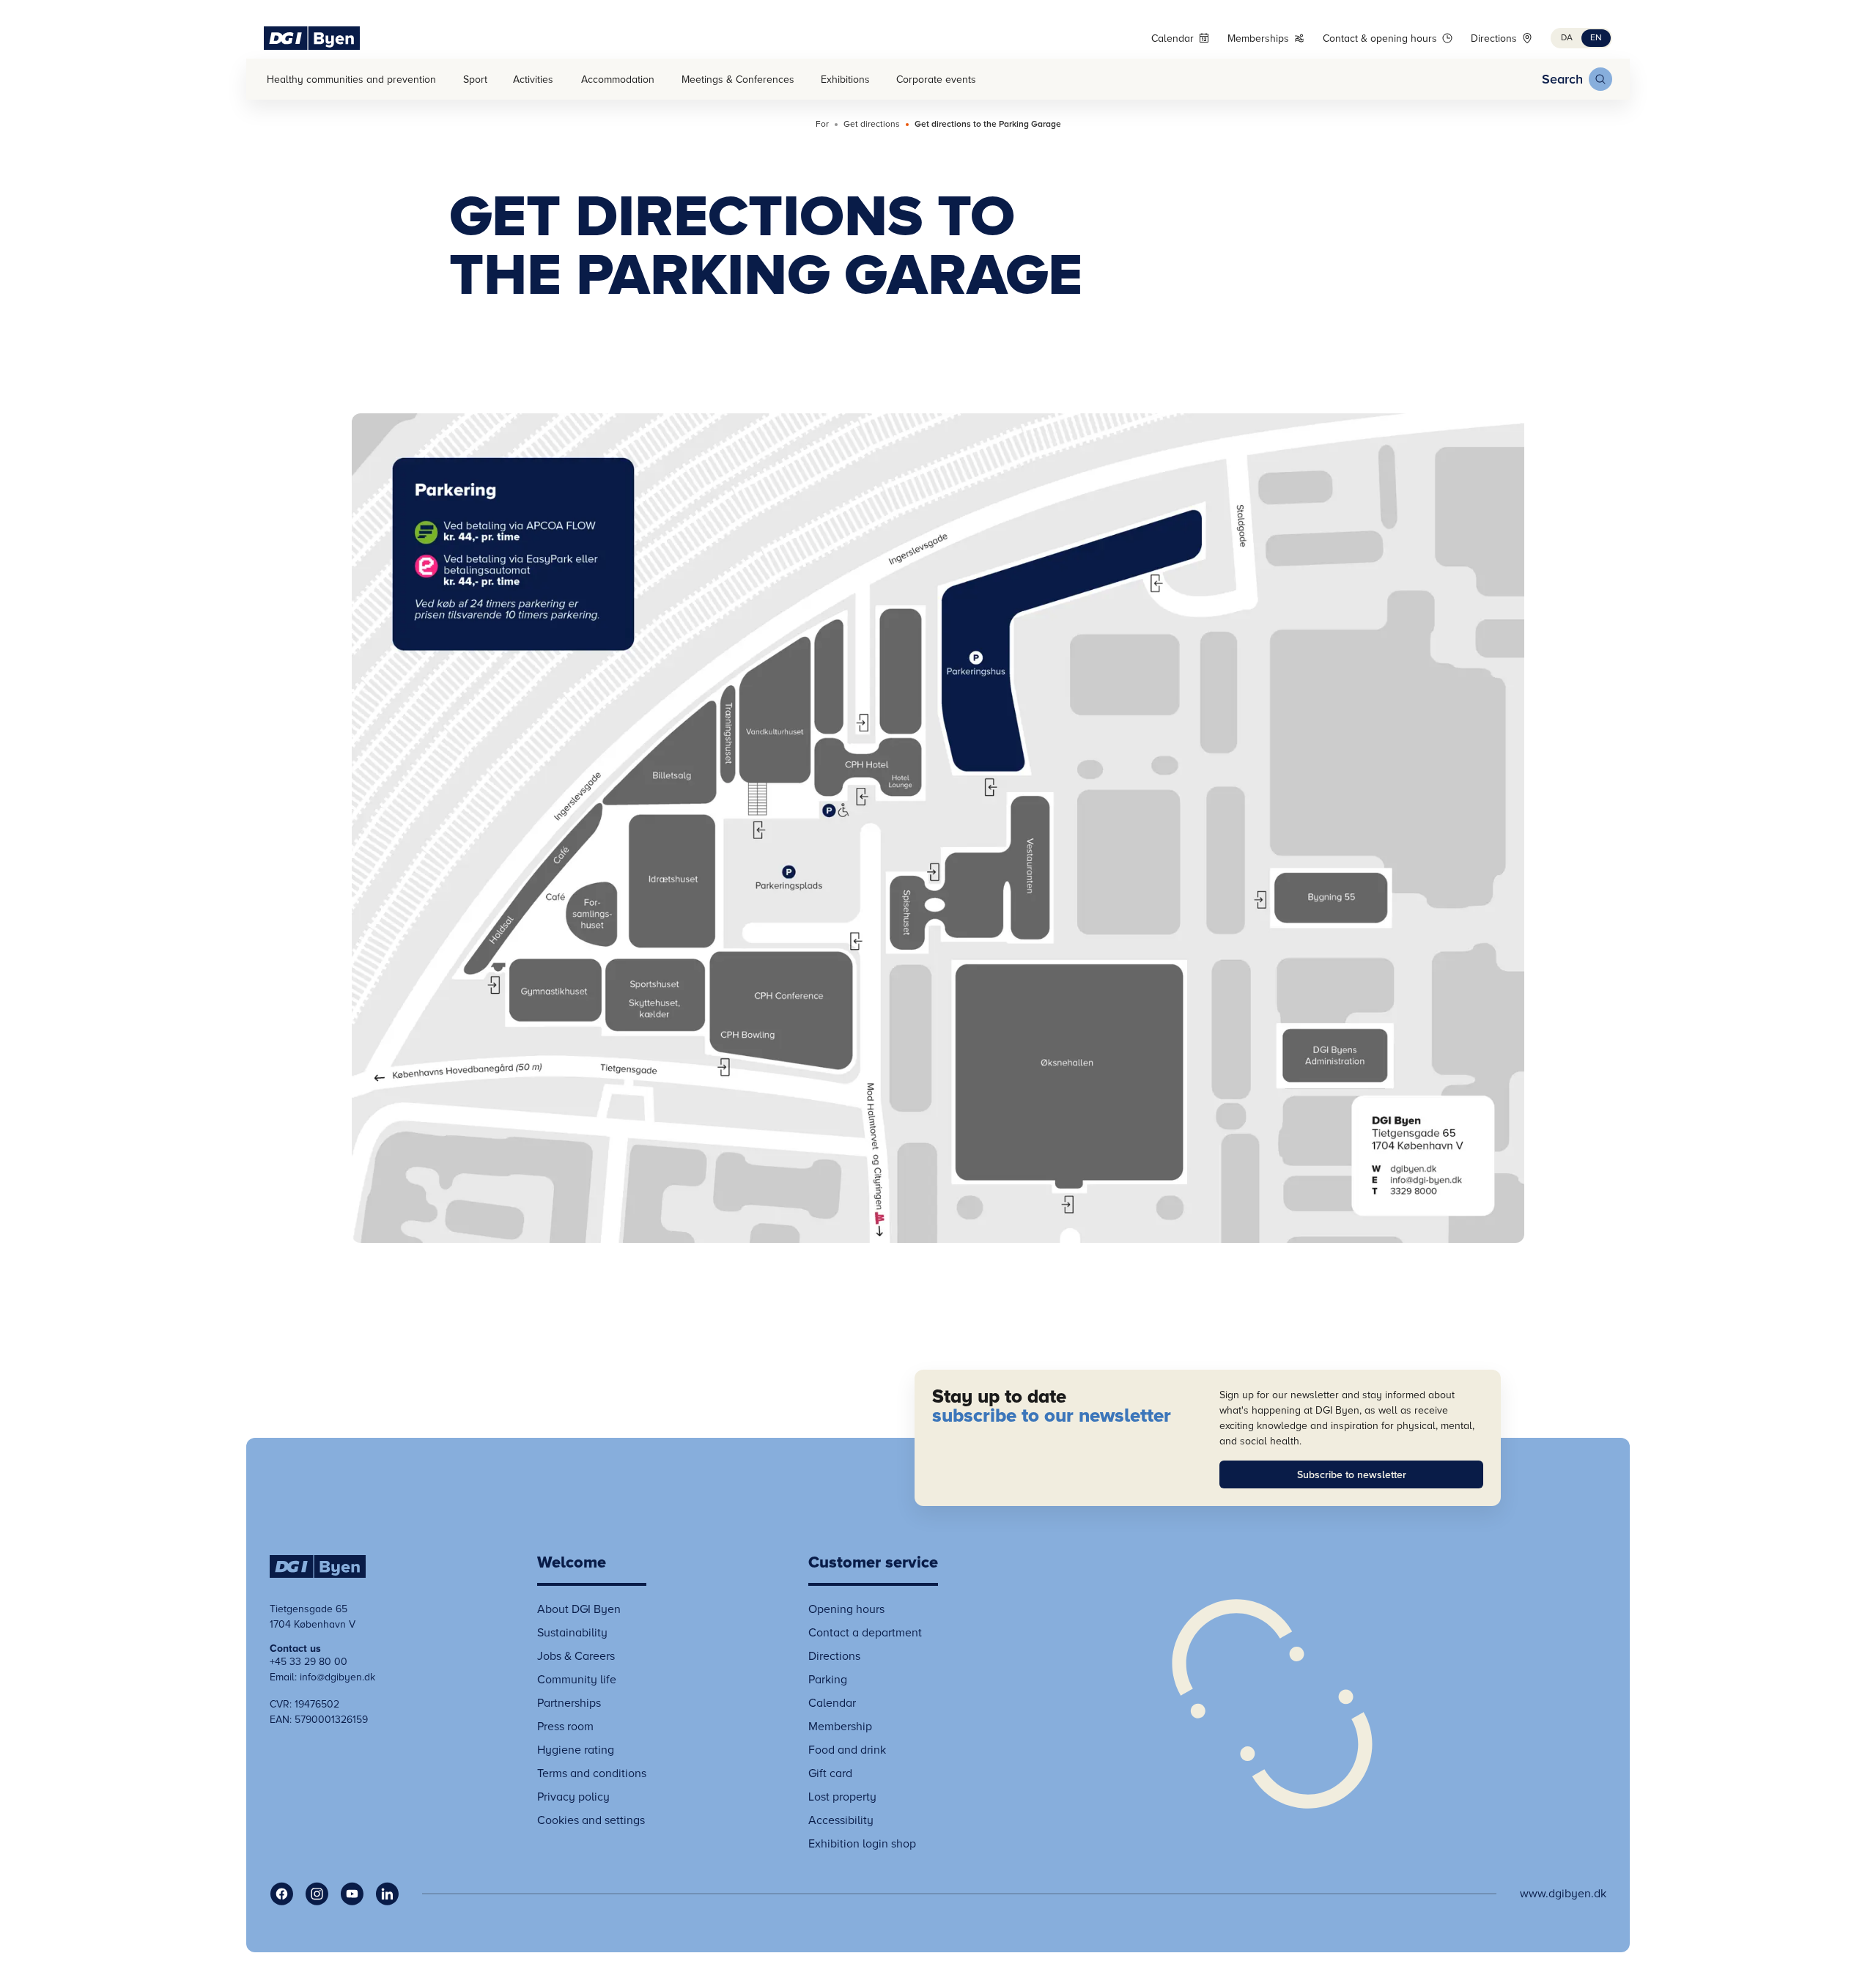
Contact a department (865, 1633)
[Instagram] (317, 1894)
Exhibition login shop (862, 1844)
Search (1562, 79)
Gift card (830, 1773)
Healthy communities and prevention (351, 80)
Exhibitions (845, 80)
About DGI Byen (579, 1609)
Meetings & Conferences (738, 80)
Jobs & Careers (576, 1656)
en (1596, 38)
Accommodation (618, 80)
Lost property (842, 1797)
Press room (565, 1727)
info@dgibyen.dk (337, 1677)
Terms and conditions (592, 1773)
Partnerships (569, 1703)
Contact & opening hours (1380, 38)
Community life (577, 1680)
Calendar (1172, 38)
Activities (533, 80)
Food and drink (847, 1750)
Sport (475, 80)
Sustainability (572, 1633)
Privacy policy (573, 1797)
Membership (840, 1727)
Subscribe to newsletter (1352, 1475)
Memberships (1258, 38)
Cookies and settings (591, 1820)
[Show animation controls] (1272, 1704)
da (1567, 38)
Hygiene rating (576, 1750)
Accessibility (841, 1820)
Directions (1494, 38)
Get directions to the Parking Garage (988, 125)
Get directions (872, 125)
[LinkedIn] (387, 1894)
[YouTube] (352, 1894)
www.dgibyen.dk (1563, 1894)
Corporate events (936, 80)
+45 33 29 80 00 (309, 1662)
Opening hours (846, 1609)
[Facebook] (281, 1894)
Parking (828, 1680)
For (822, 125)
